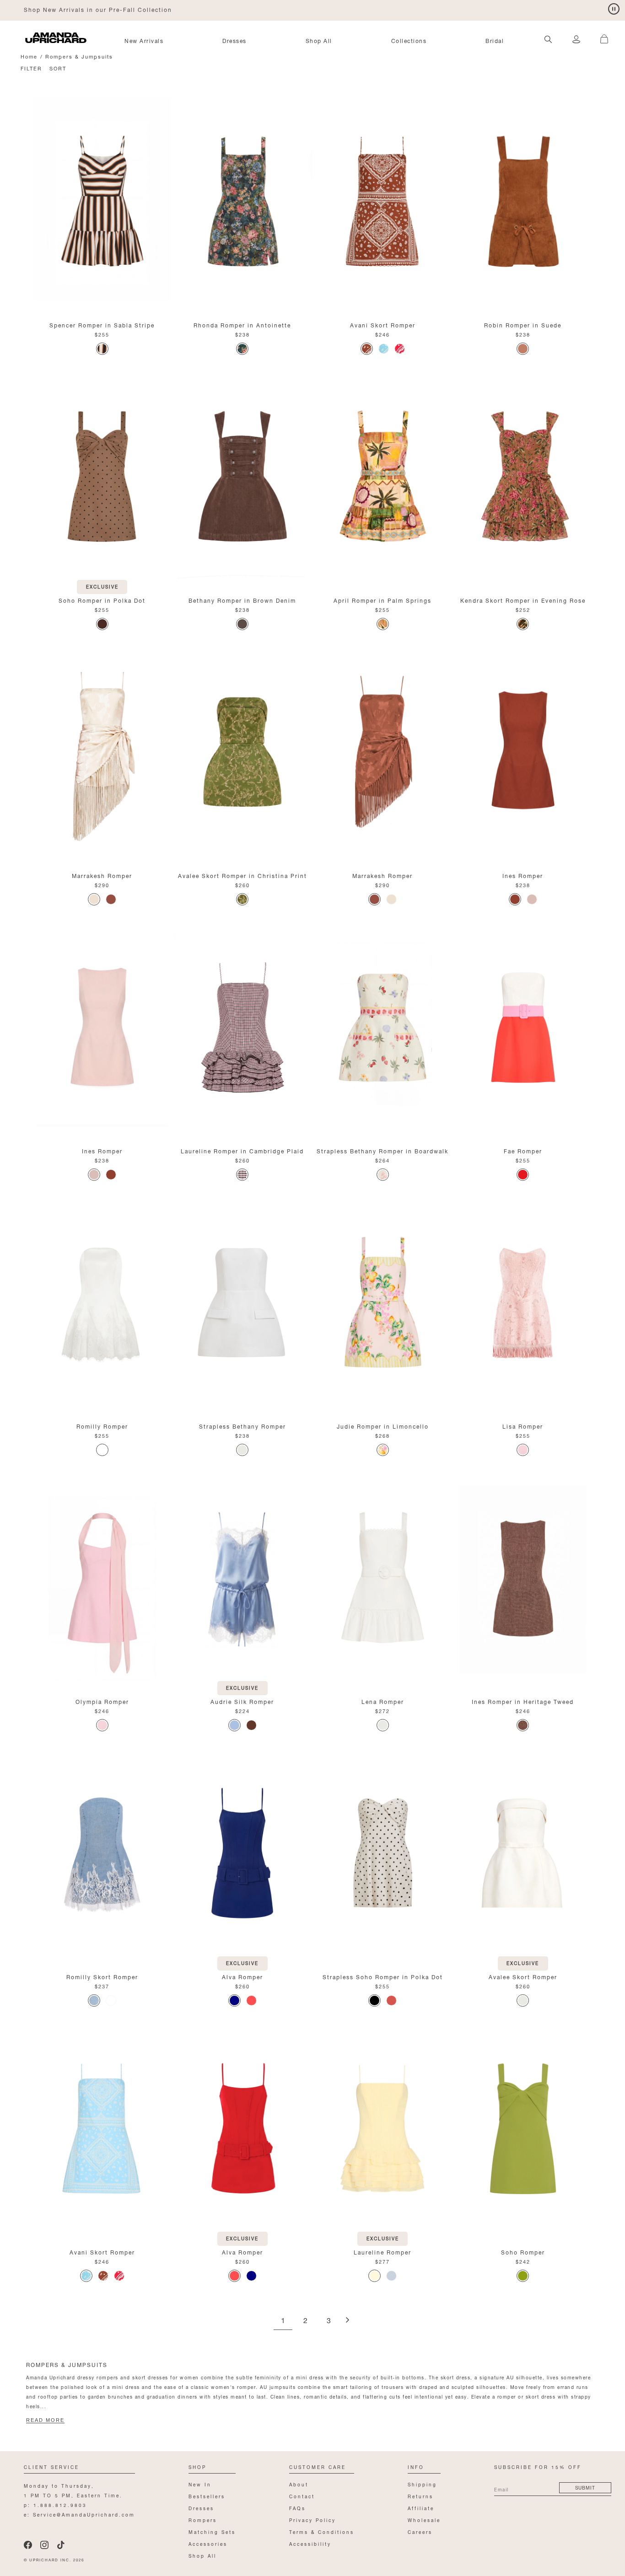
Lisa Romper (523, 1426)
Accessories (208, 2543)
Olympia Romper (102, 1701)
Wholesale (424, 2520)
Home (29, 56)
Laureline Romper (383, 2252)
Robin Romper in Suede (523, 324)
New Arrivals (144, 40)
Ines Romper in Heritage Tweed (523, 1701)
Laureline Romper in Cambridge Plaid (242, 1150)
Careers (420, 2531)
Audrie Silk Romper (242, 1701)
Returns (420, 2496)
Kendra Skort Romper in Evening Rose (523, 600)
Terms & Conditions (322, 2531)
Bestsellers (207, 2496)
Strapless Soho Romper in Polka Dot (383, 1976)
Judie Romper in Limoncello (383, 1426)
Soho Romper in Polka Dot (102, 600)
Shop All (319, 40)
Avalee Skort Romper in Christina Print (242, 875)
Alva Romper (242, 1976)
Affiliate (421, 2508)
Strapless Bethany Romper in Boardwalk (383, 1150)
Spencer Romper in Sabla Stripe (102, 324)
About (299, 2484)
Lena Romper (383, 1701)
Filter (31, 68)
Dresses (234, 40)
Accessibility (310, 2543)
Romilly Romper (102, 1426)
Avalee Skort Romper (523, 1976)
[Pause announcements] (614, 9)
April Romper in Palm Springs (383, 600)
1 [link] (283, 2321)
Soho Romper (523, 2252)
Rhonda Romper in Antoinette (242, 324)
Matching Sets (212, 2531)
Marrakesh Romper (102, 875)
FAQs (297, 2508)
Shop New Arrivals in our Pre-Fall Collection (98, 9)
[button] (600, 34)
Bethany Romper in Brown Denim (242, 600)
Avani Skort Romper (383, 324)
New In (200, 2484)
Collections (409, 40)
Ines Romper (523, 875)
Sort (58, 68)
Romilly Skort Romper (102, 1976)
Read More (45, 2420)
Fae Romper (523, 1150)
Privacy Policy (312, 2520)
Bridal (495, 40)
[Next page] (347, 2321)
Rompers (203, 2520)
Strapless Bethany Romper (242, 1426)
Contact (302, 2496)
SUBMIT (585, 2487)
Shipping (422, 2484)
